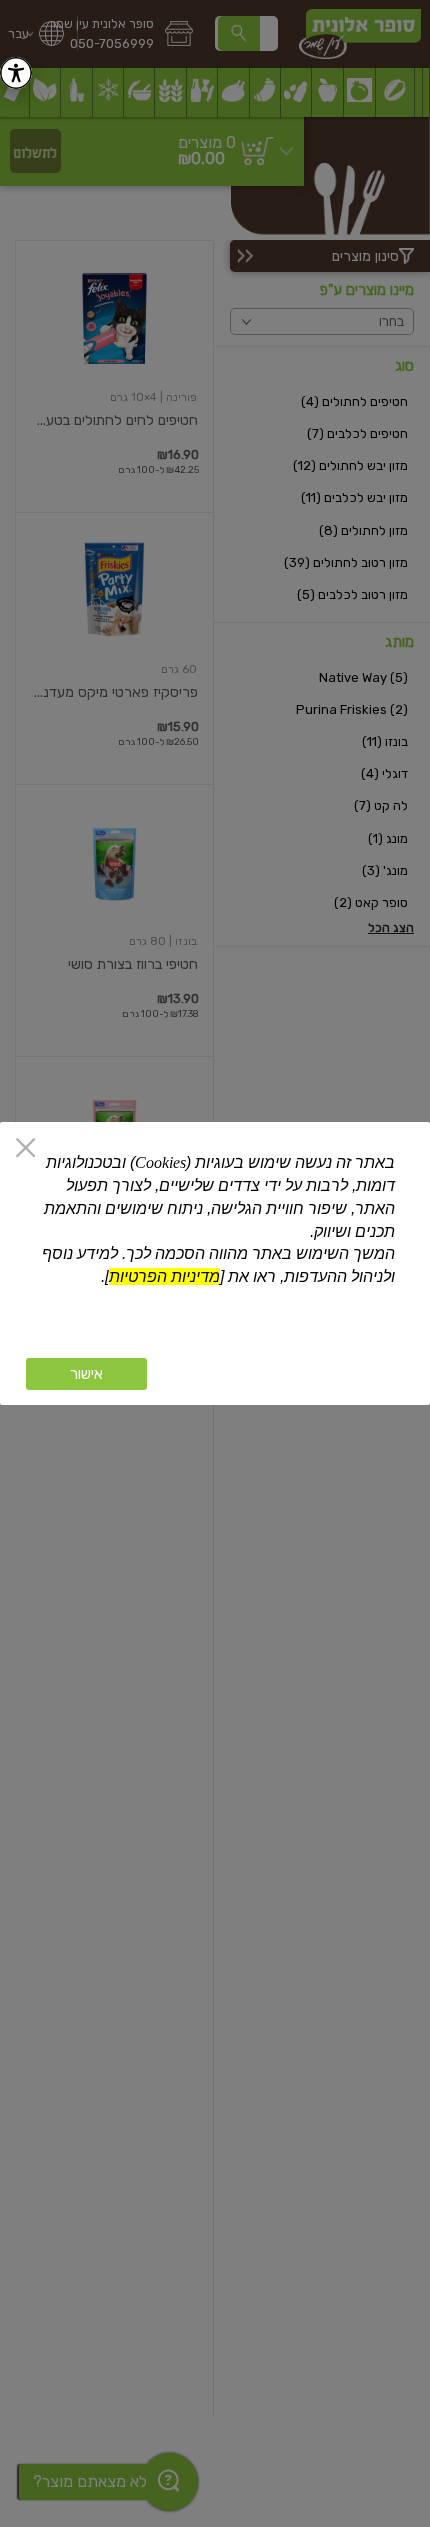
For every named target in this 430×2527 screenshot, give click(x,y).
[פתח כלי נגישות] (16, 73)
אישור (86, 1374)
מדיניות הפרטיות (164, 1276)
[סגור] (25, 1149)
